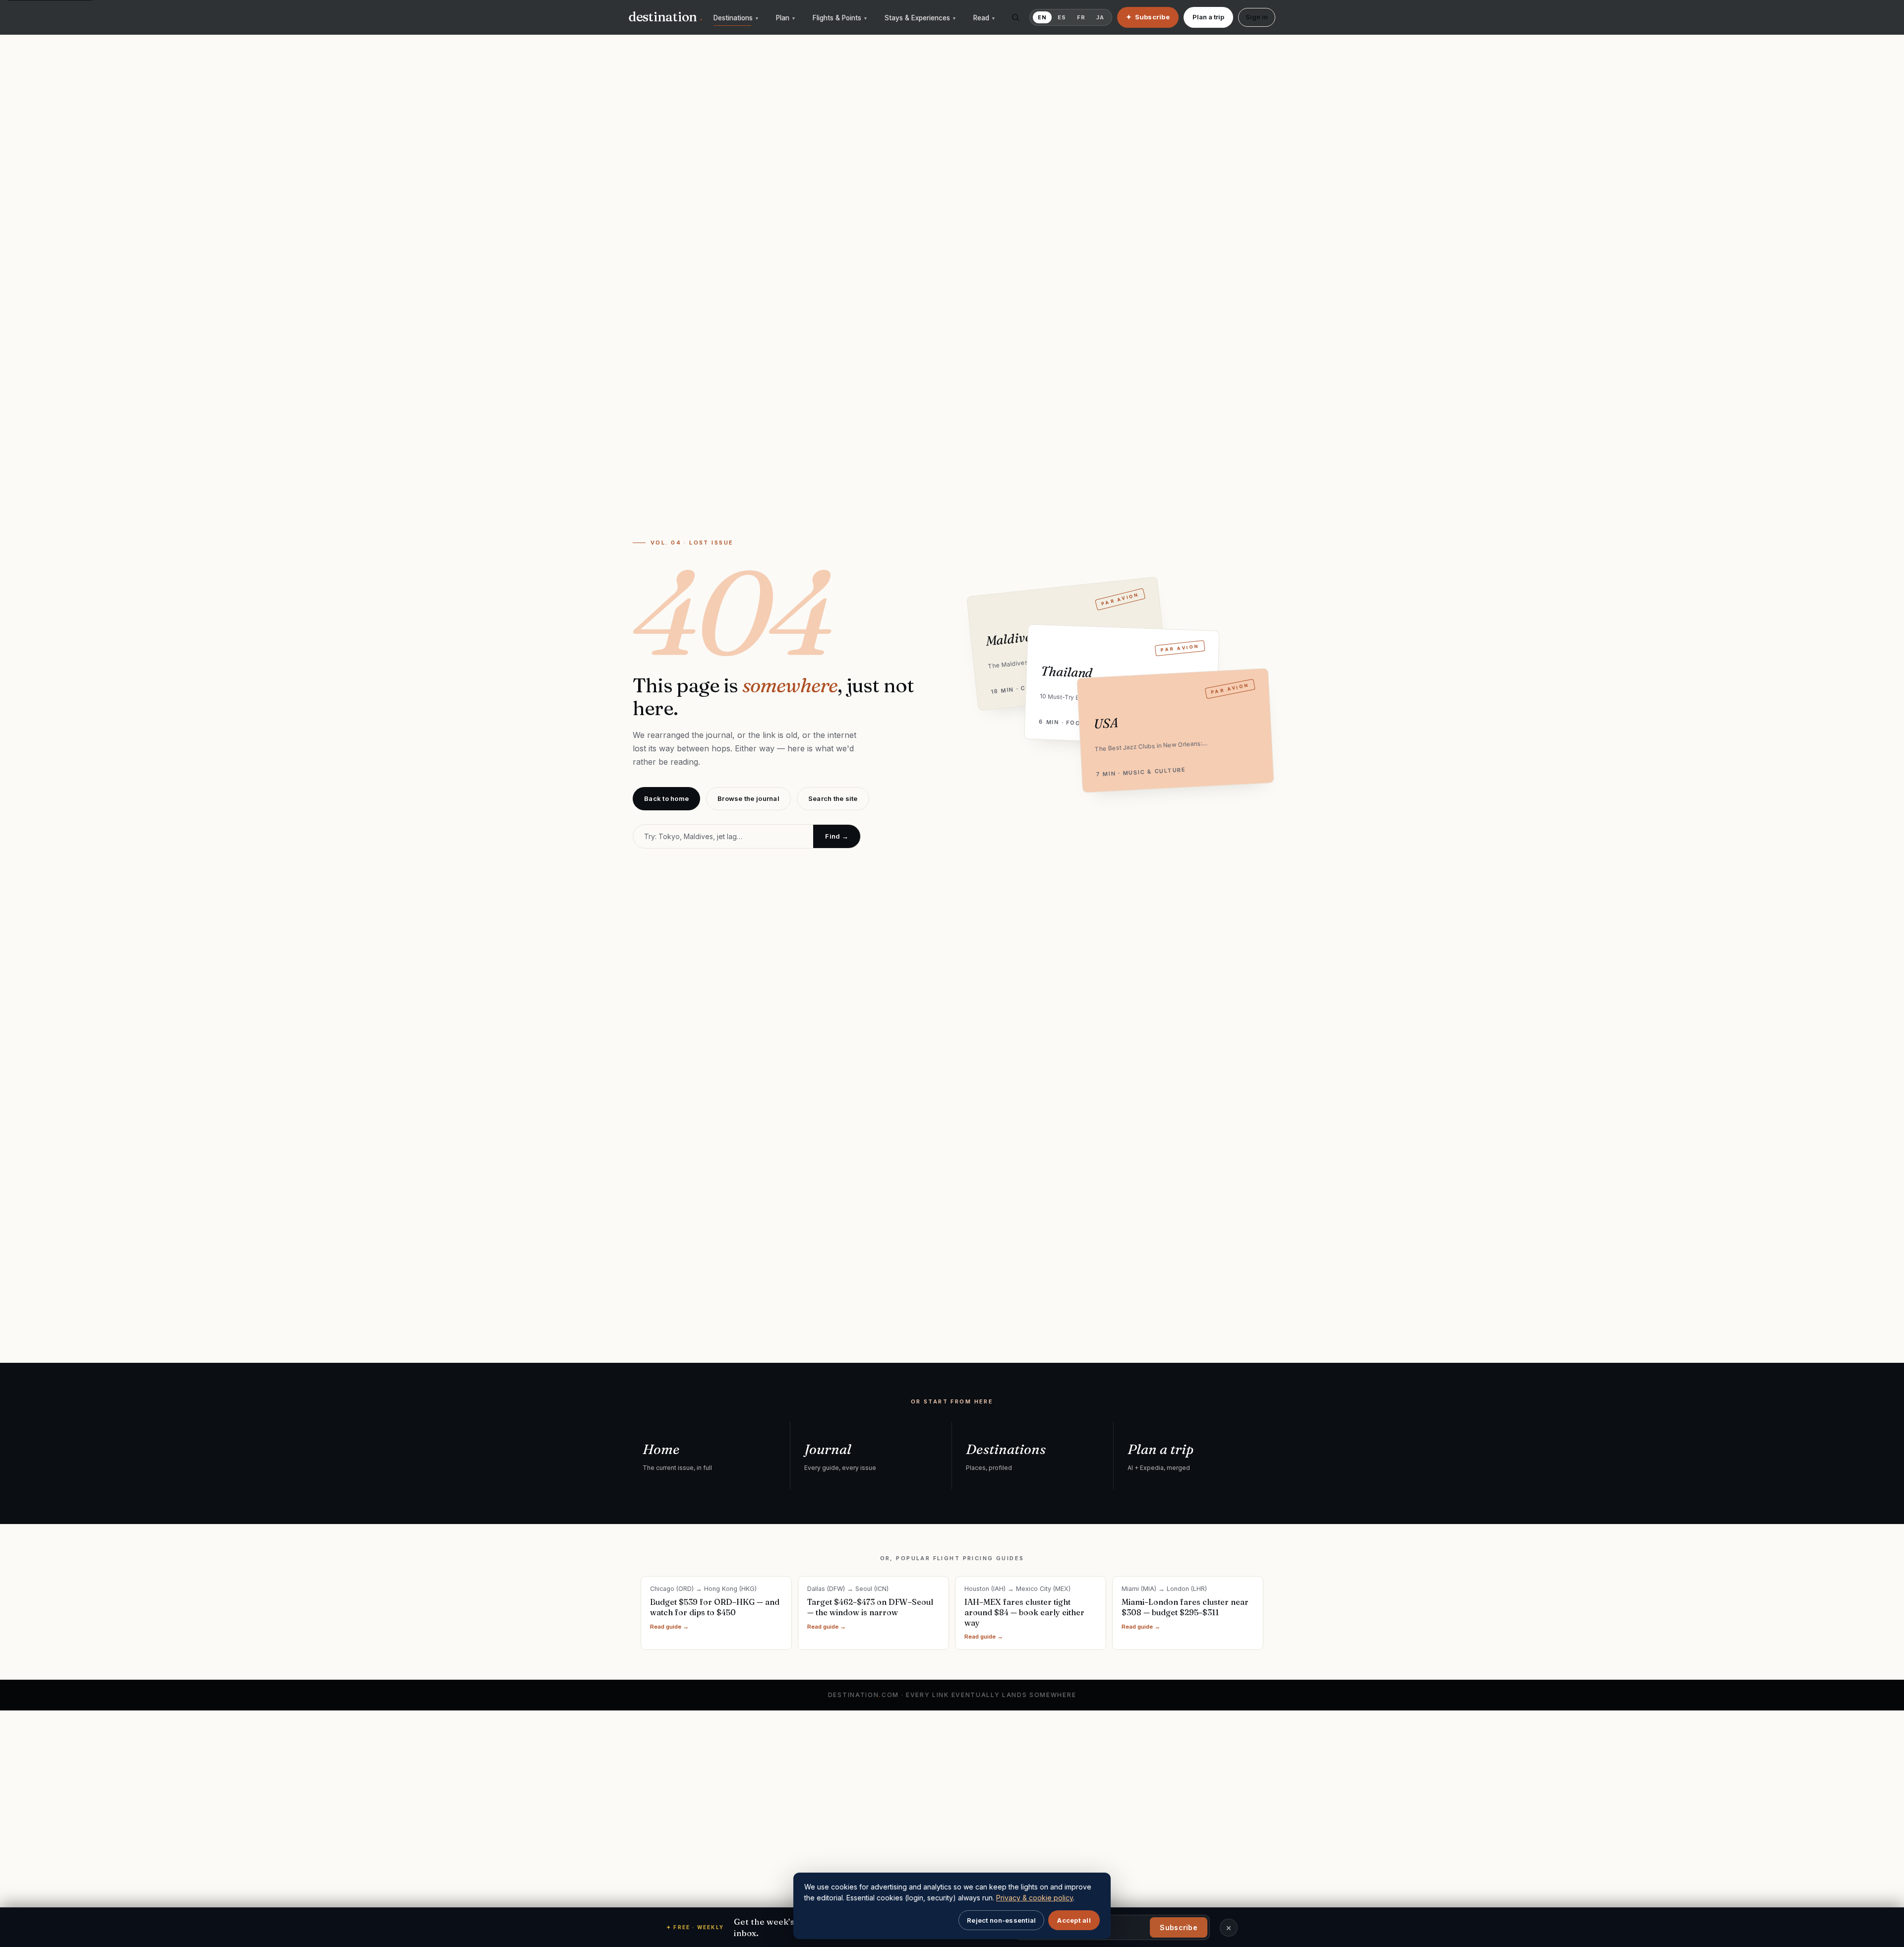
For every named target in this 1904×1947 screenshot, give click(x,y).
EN (1042, 17)
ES (1062, 17)
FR (1081, 17)
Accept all (1074, 1920)
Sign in (1257, 17)
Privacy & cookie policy (1035, 1898)
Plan (786, 18)
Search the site (833, 798)
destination (665, 17)
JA (1100, 17)
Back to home (666, 798)
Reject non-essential (1001, 1920)
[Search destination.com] (1015, 17)
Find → (837, 836)
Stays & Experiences (921, 18)
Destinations (736, 18)
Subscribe (1179, 1927)
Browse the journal (748, 798)
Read (984, 18)
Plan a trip (1208, 17)
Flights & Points (840, 18)
